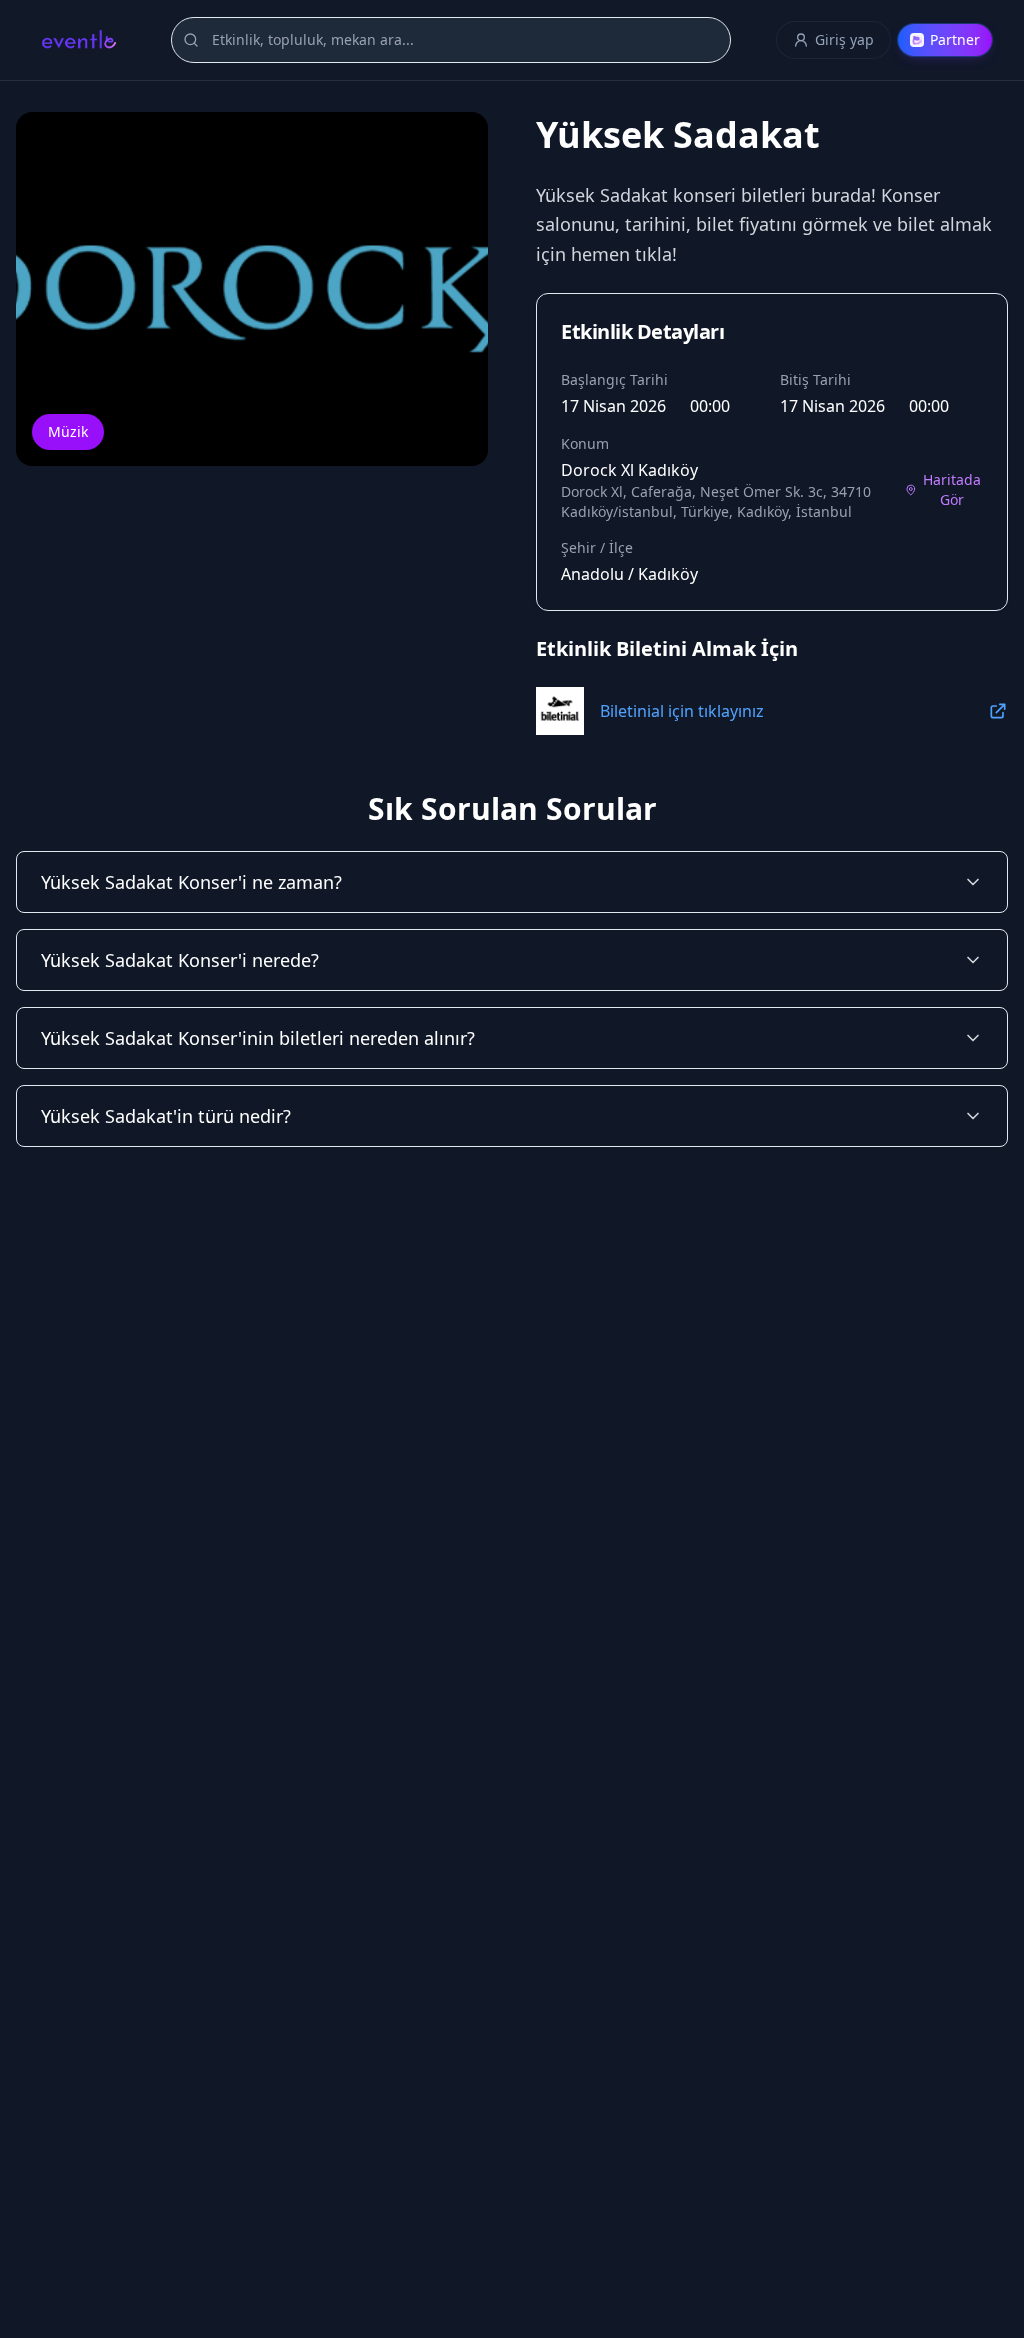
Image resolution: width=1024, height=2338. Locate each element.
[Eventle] (78, 40)
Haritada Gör (952, 489)
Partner (955, 39)
